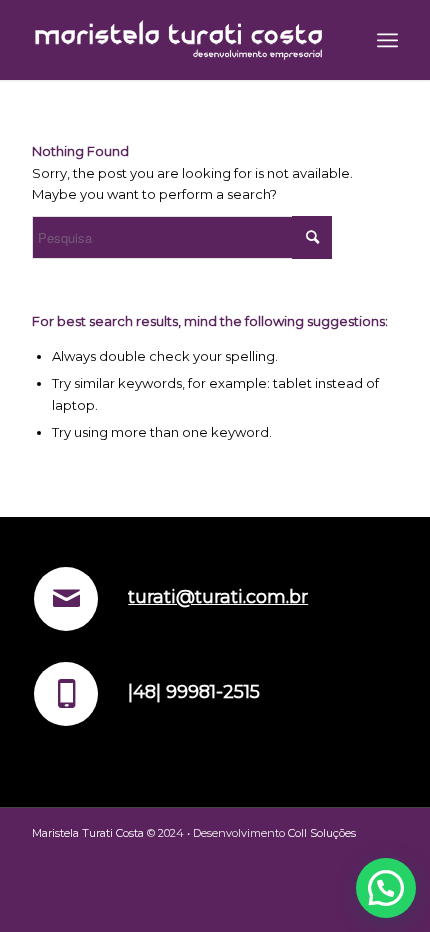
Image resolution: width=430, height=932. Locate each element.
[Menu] (387, 40)
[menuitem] (387, 40)
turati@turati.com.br (218, 597)
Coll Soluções (322, 833)
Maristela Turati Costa (88, 833)
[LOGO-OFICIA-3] (178, 40)
